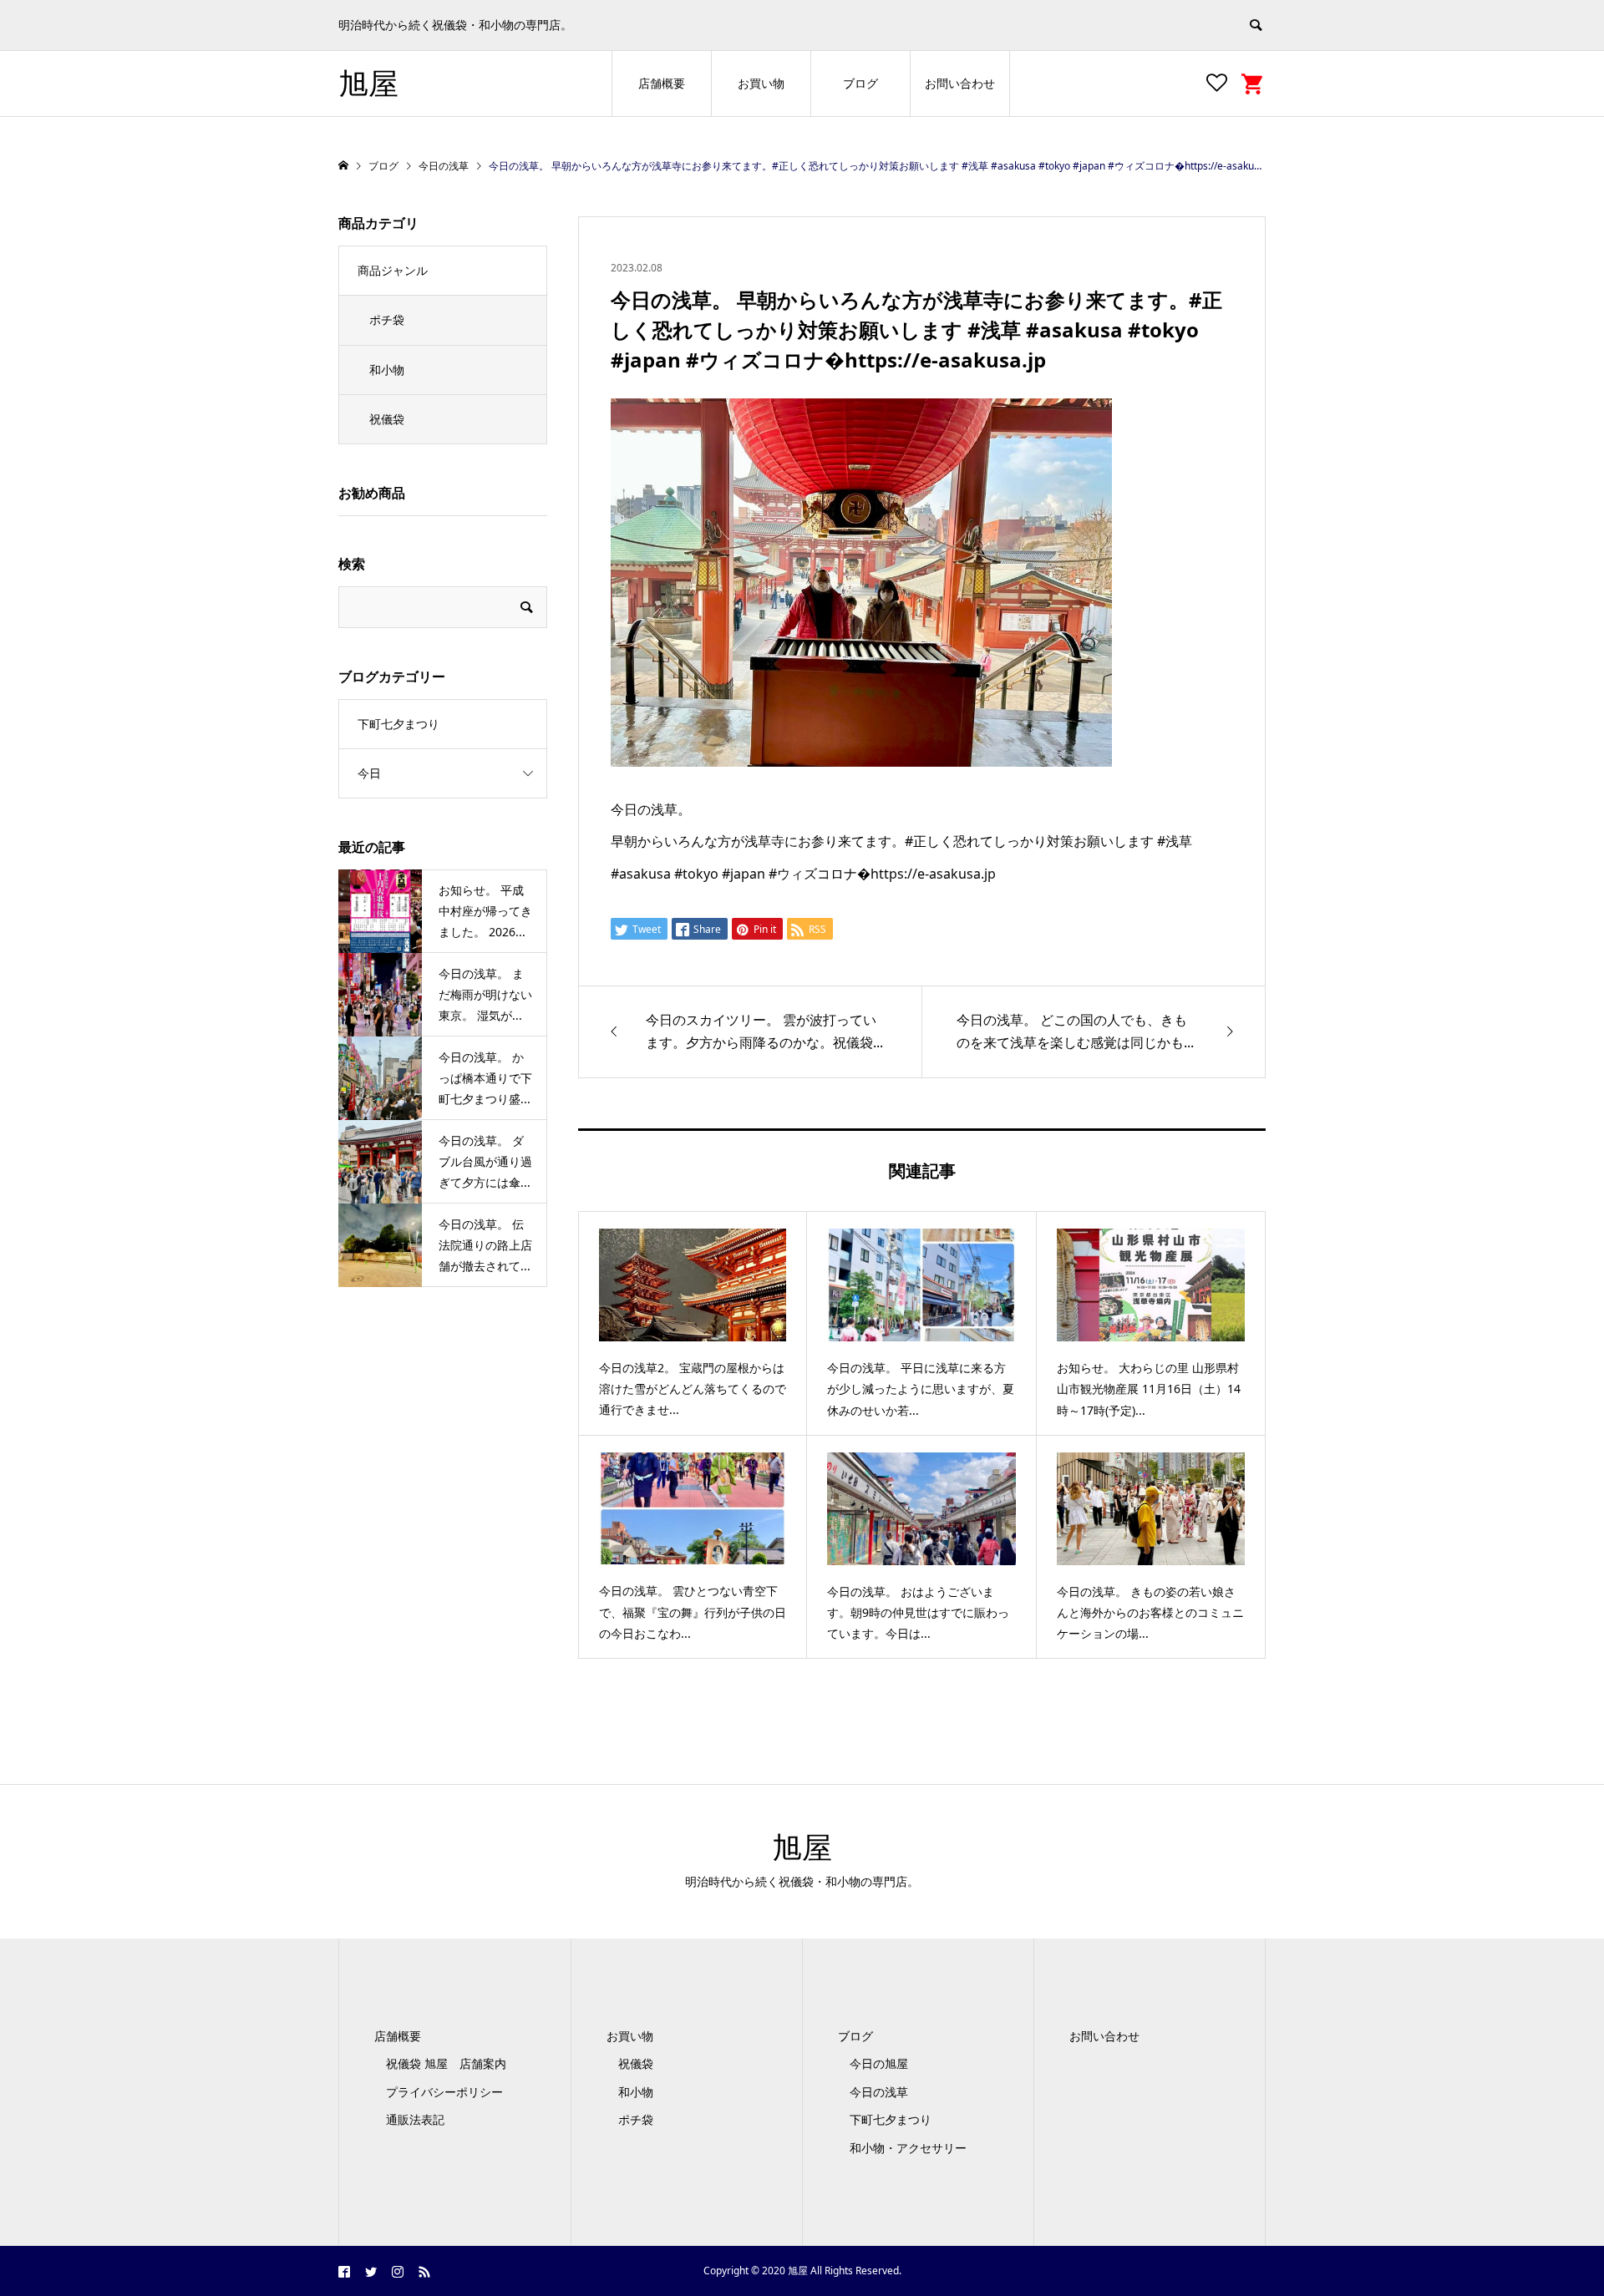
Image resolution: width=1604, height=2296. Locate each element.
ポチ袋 (387, 319)
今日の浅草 (879, 2092)
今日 (369, 773)
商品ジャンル (393, 270)
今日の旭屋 (879, 2063)
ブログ (860, 83)
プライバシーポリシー (444, 2092)
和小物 (387, 370)
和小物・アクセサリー (908, 2148)
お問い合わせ (960, 83)
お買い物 (761, 83)
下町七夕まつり (398, 724)
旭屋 (368, 83)
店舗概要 (662, 83)
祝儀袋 (387, 419)
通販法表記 (415, 2119)
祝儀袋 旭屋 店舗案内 (452, 2063)
